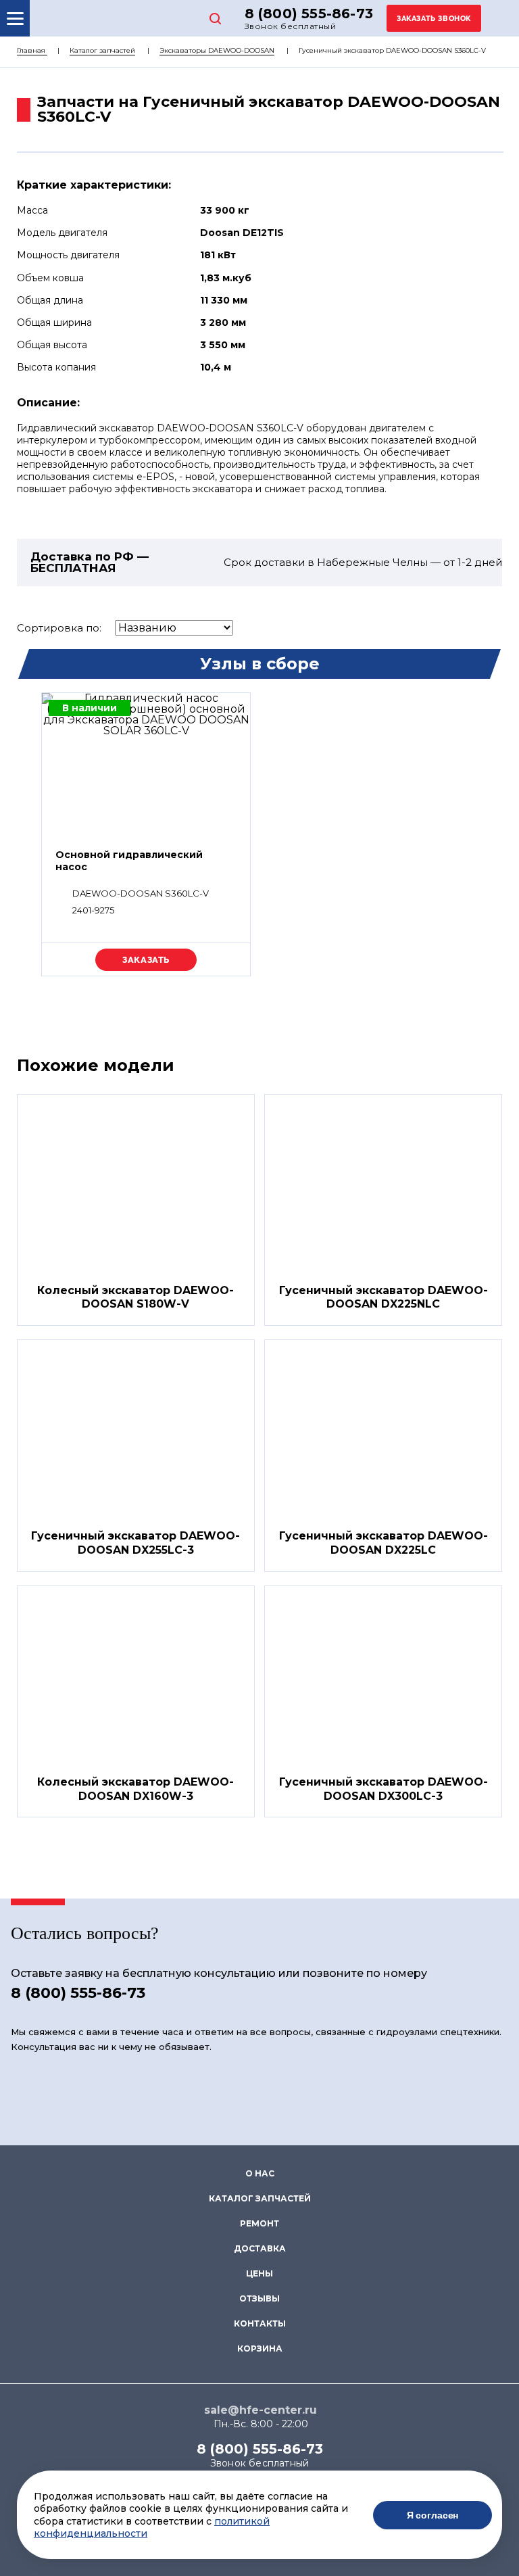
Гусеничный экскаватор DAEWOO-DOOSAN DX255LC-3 (135, 1543)
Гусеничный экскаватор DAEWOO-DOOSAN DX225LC (384, 1543)
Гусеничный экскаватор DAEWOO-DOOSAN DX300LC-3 (384, 1789)
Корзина (260, 2348)
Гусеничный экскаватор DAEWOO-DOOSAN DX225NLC (384, 1297)
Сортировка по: (59, 628)
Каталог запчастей (102, 50)
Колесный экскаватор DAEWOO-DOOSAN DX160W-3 (135, 1789)
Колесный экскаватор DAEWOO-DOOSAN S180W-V (135, 1297)
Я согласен (433, 2515)
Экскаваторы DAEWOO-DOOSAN (217, 50)
